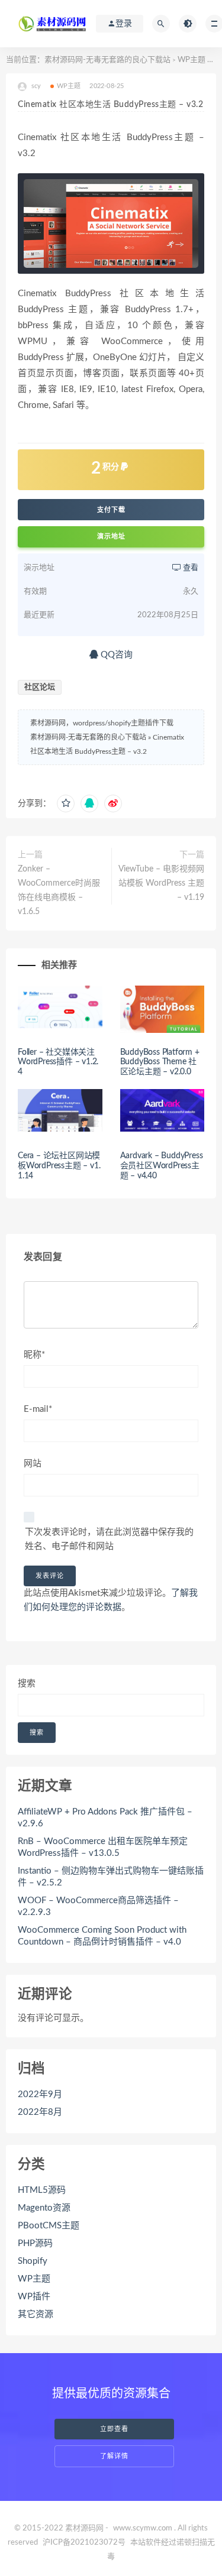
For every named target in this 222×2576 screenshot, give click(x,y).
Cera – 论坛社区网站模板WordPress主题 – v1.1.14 (59, 1166)
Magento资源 (44, 2208)
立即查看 (114, 2429)
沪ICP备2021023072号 (84, 2543)
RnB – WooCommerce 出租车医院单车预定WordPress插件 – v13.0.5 (103, 1847)
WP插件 (34, 2297)
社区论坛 (40, 687)
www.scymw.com (143, 2528)
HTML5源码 (42, 2190)
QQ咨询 (115, 655)
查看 (190, 568)
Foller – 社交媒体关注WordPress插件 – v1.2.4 (58, 1062)
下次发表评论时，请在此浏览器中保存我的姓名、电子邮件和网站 (109, 1539)
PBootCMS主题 (49, 2226)
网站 (33, 1464)
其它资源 (36, 2314)
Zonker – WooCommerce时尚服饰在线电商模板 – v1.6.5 (59, 890)
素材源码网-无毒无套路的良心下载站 (107, 60)
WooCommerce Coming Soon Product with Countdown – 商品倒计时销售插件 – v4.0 (102, 1936)
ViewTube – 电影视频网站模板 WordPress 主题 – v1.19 (161, 883)
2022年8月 (40, 2112)
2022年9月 (40, 2094)
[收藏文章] (66, 803)
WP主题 (192, 60)
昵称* (34, 1355)
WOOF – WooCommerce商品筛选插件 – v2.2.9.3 (98, 1906)
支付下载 (111, 510)
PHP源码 (35, 2243)
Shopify (33, 2261)
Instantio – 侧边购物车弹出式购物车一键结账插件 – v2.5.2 (111, 1877)
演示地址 (111, 537)
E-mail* (38, 1409)
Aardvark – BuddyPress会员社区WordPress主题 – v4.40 (162, 1166)
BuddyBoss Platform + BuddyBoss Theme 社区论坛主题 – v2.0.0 (160, 1062)
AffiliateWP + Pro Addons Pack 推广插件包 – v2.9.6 (105, 1818)
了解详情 (114, 2456)
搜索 (27, 1684)
